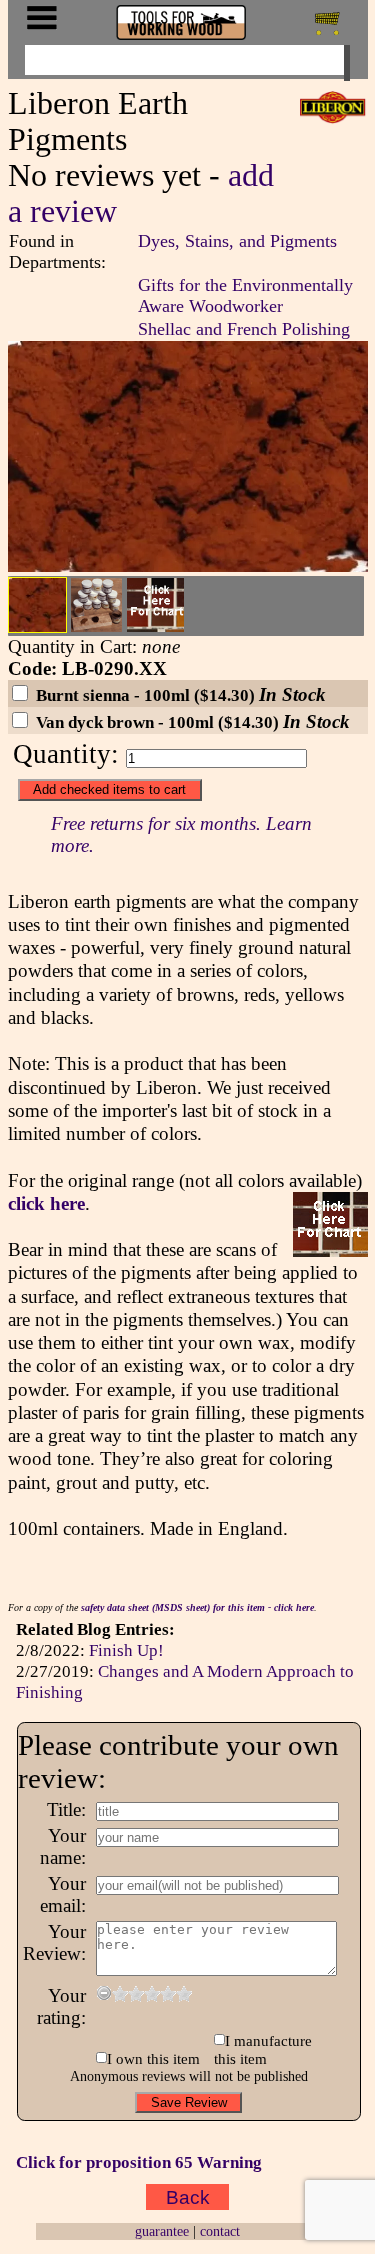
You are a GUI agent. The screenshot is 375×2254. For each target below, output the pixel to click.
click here (46, 1203)
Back (188, 2197)
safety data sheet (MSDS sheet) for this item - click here (197, 1607)
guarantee (162, 2231)
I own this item (153, 2058)
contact (220, 2231)
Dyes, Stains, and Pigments (237, 241)
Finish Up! (126, 1650)
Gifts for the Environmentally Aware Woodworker (245, 295)
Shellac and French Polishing (244, 329)
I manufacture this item (263, 2049)
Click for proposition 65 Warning (139, 2162)
